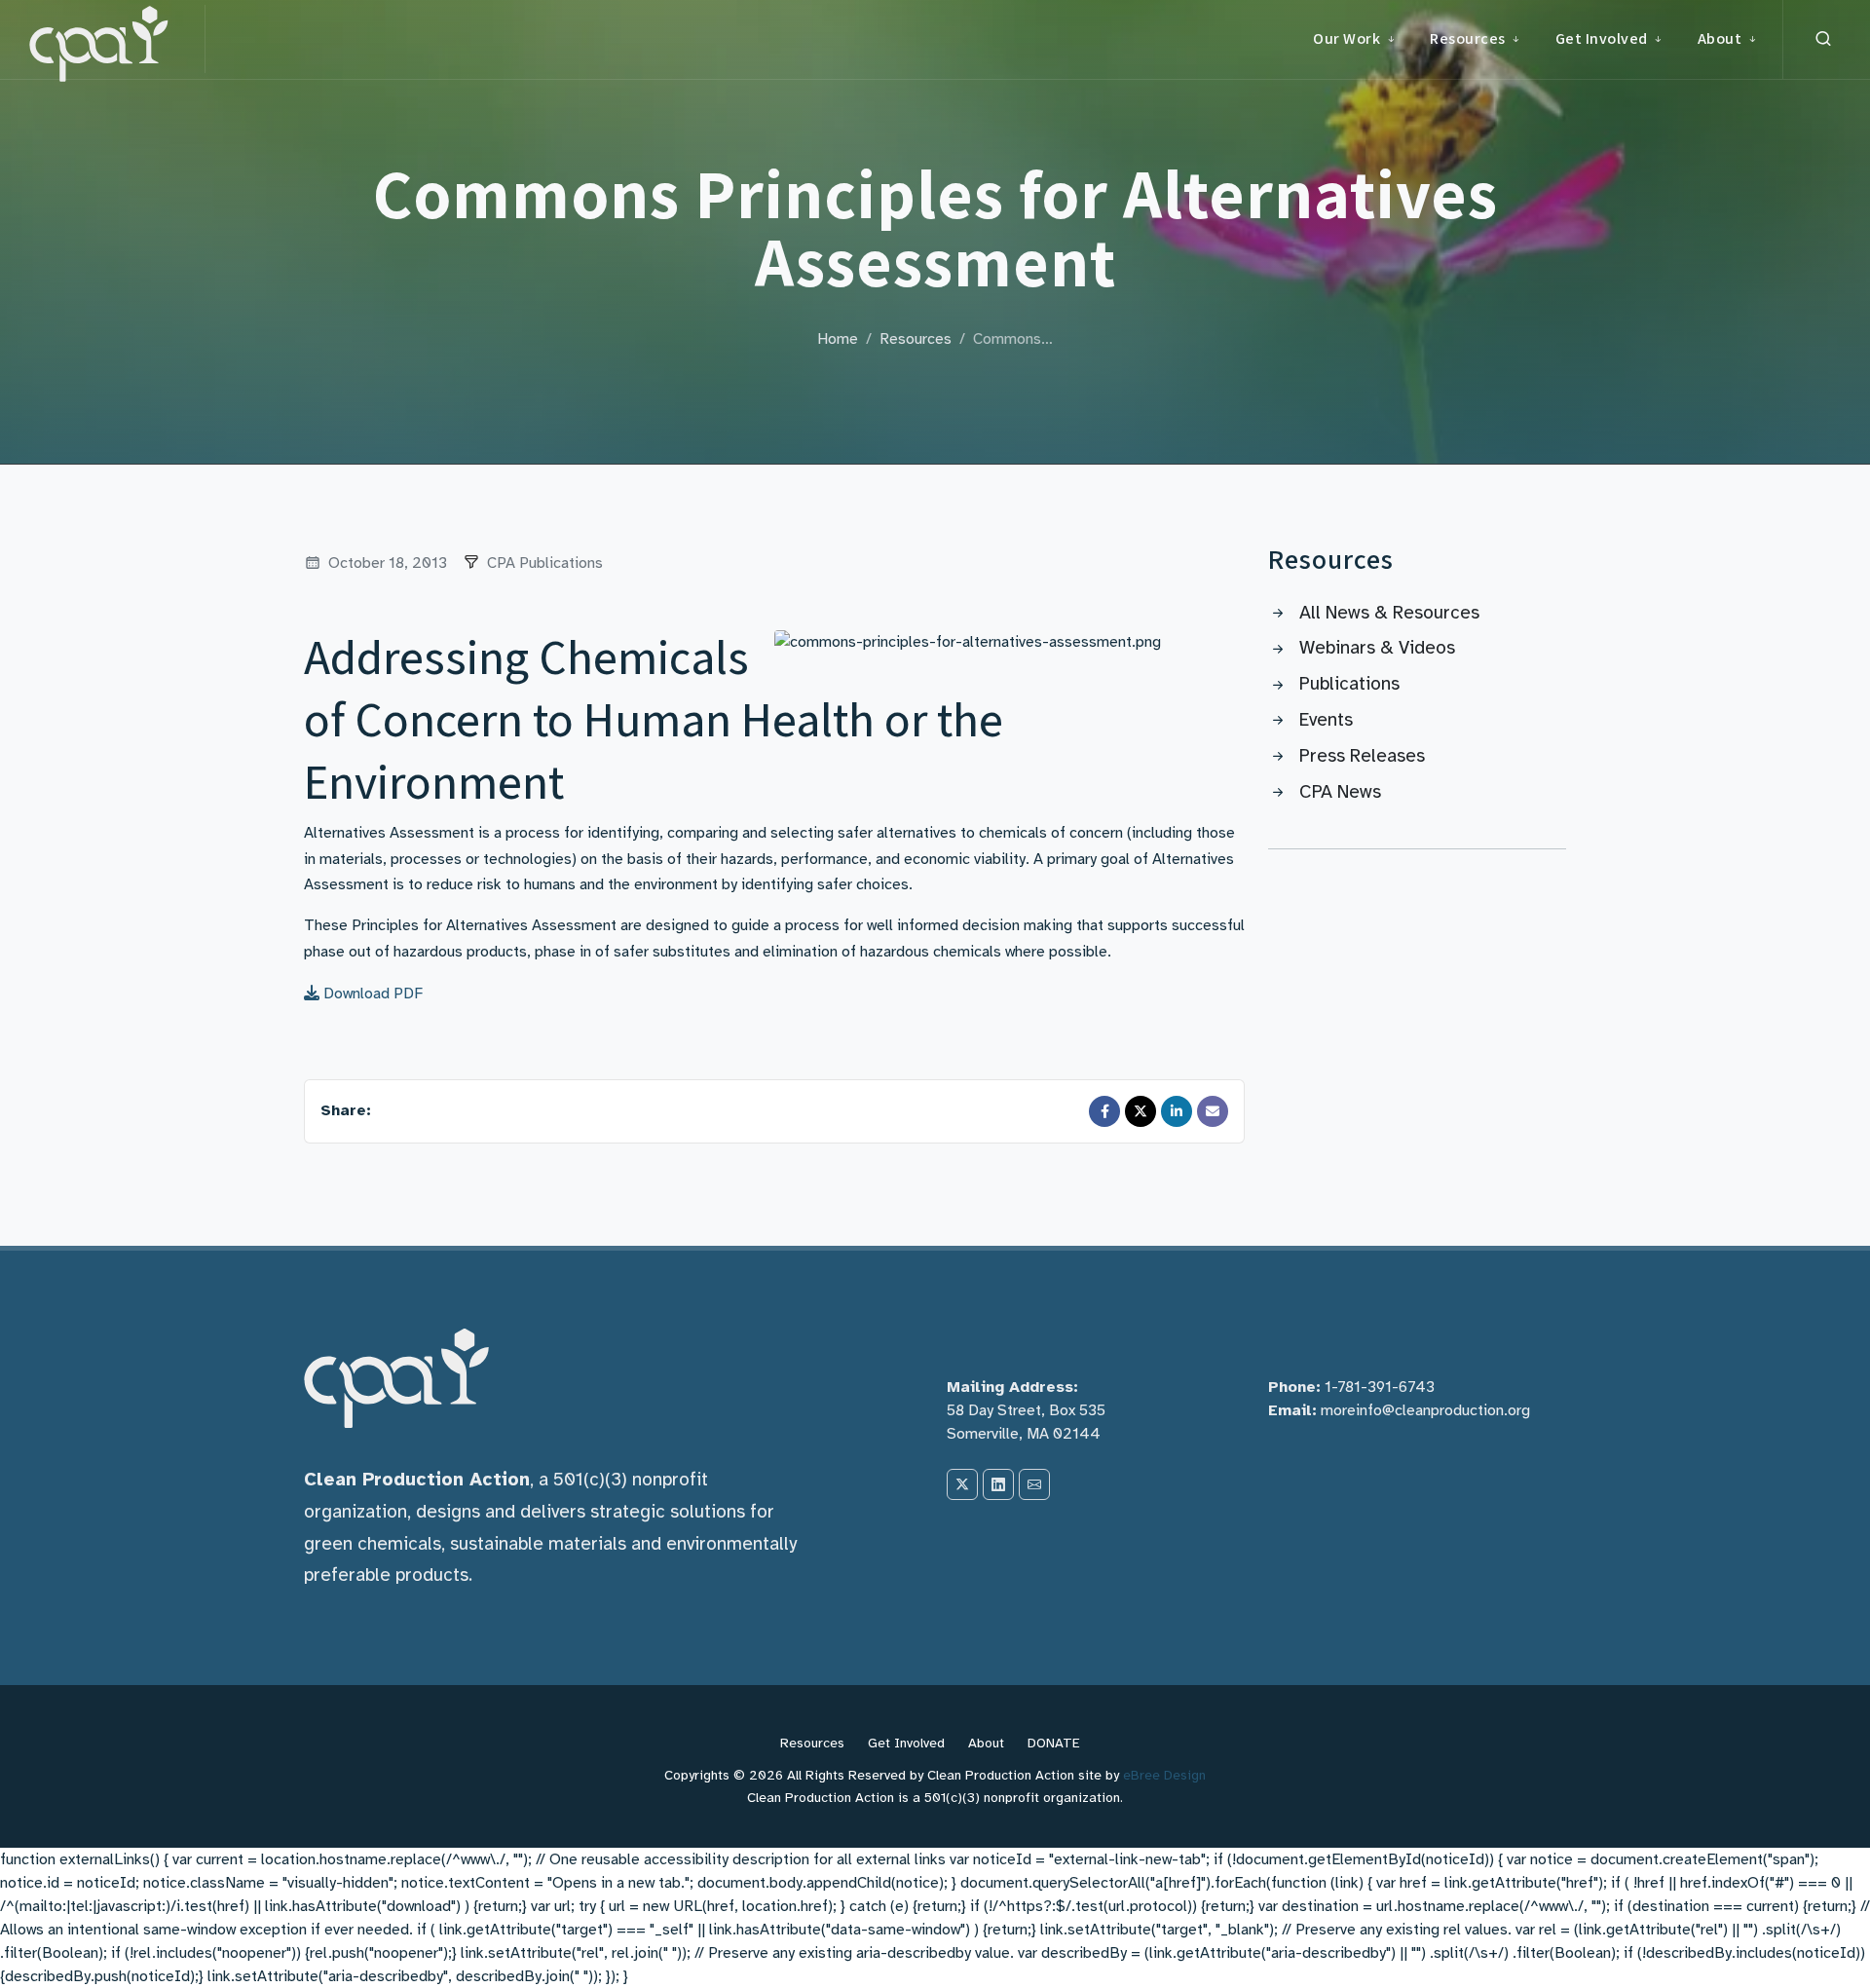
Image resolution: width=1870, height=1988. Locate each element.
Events (1326, 720)
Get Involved (906, 1743)
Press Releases (1362, 756)
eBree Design (1164, 1775)
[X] (962, 1484)
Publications (1349, 684)
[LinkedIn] (1177, 1111)
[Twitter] (1141, 1111)
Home (838, 339)
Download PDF (371, 994)
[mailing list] (1034, 1484)
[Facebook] (1104, 1111)
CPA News (1340, 792)
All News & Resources (1389, 613)
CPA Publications (545, 563)
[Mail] (1213, 1111)
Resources (916, 339)
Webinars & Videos (1377, 648)
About (986, 1743)
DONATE (1054, 1743)
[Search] (1823, 39)
